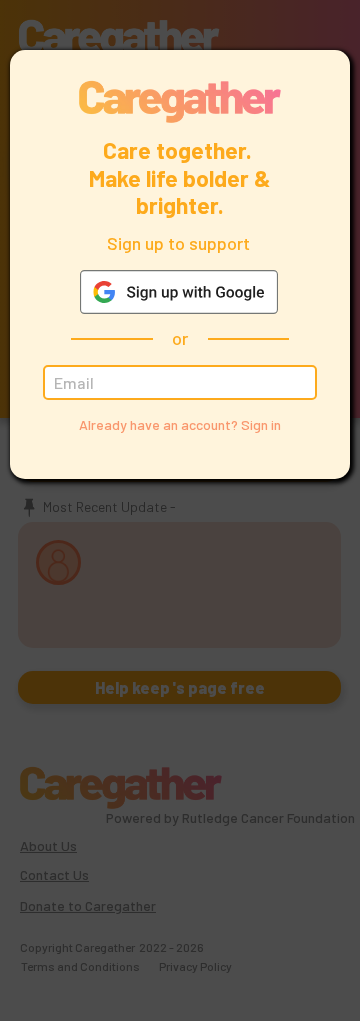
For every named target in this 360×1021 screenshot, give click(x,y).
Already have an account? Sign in (180, 424)
